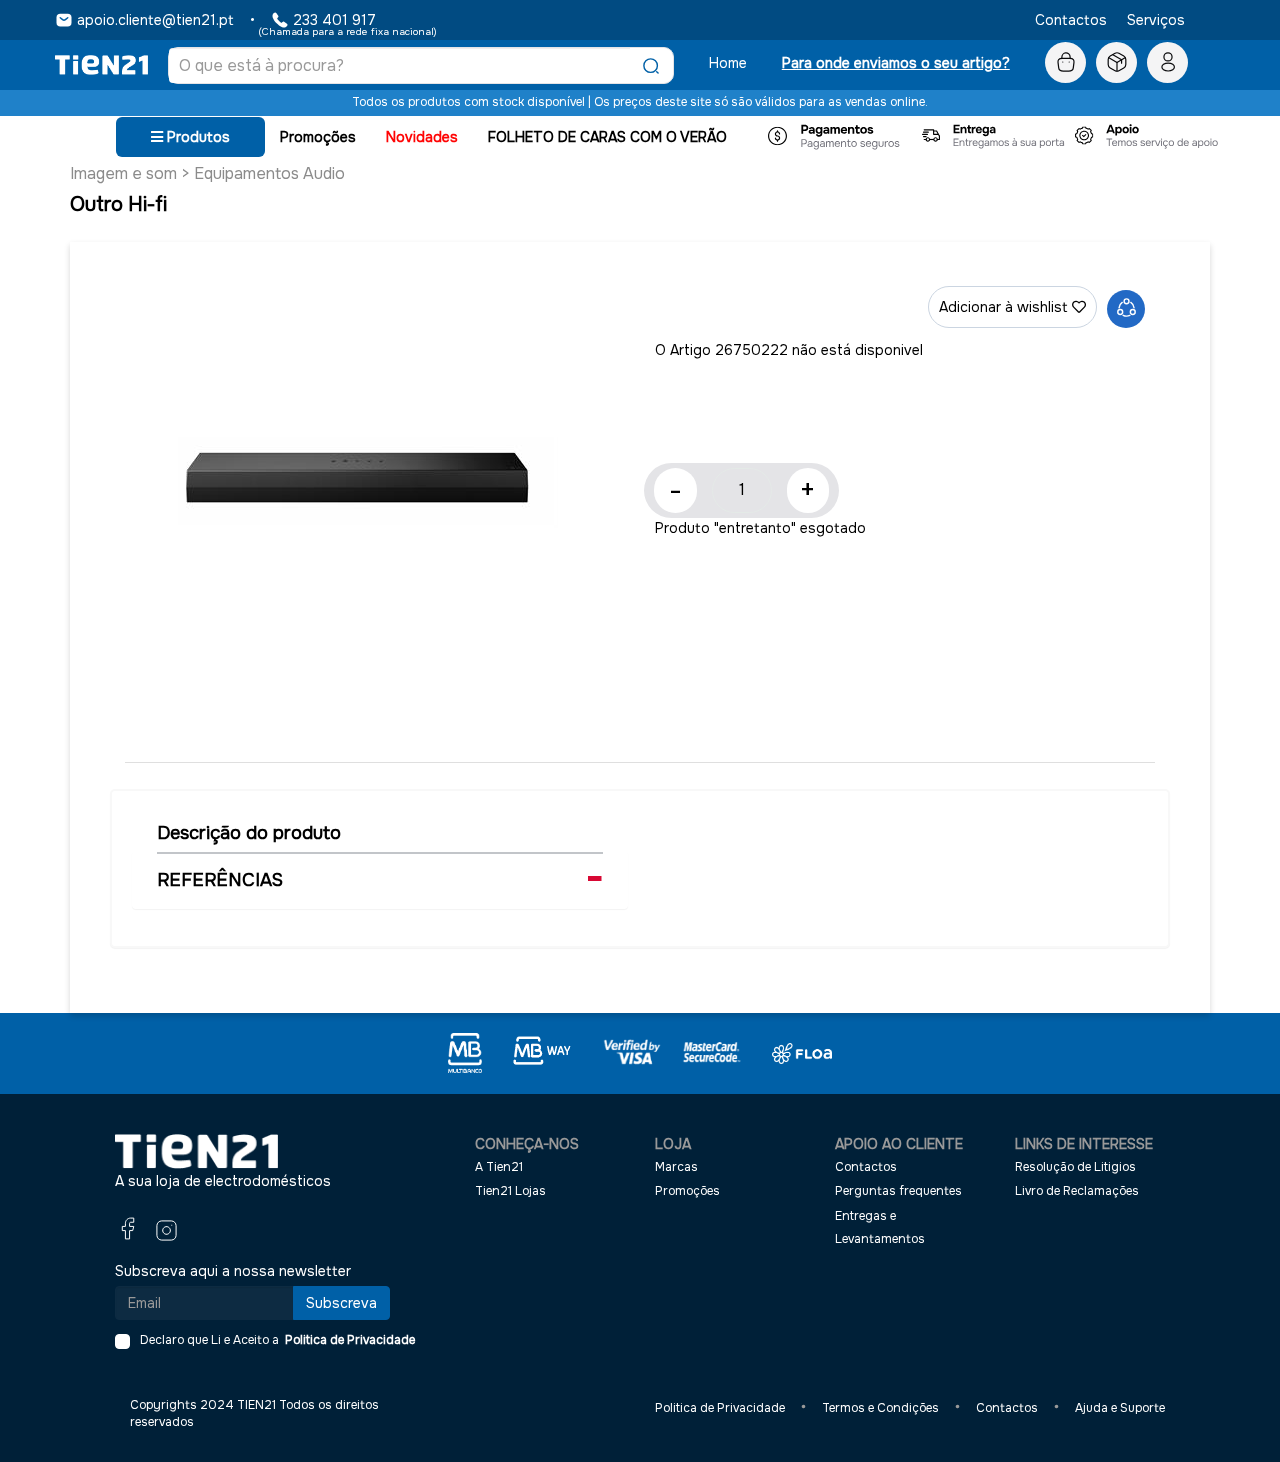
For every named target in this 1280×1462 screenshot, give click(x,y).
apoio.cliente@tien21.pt (155, 20)
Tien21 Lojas (510, 1191)
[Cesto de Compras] (1065, 63)
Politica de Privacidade (347, 1340)
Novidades (422, 137)
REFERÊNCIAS (220, 880)
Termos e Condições (880, 1408)
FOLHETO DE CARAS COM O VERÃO (607, 137)
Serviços (1156, 20)
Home (728, 63)
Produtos (196, 137)
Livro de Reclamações (1077, 1191)
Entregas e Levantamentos (880, 1227)
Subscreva (341, 1303)
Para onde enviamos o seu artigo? (896, 63)
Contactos (1071, 20)
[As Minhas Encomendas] (1116, 63)
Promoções (318, 137)
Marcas (676, 1167)
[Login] (1167, 63)
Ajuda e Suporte (1120, 1408)
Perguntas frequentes (898, 1191)
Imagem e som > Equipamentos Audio (207, 173)
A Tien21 (499, 1167)
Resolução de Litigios (1075, 1167)
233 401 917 (334, 20)
